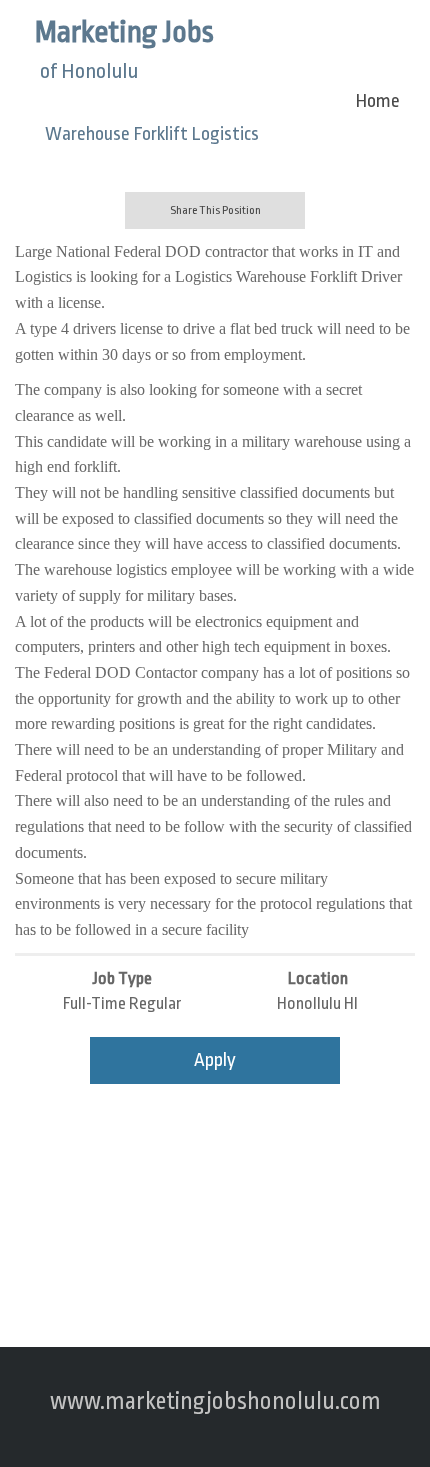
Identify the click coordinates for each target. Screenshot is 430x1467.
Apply (215, 1060)
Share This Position (215, 210)
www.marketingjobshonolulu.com (215, 1401)
